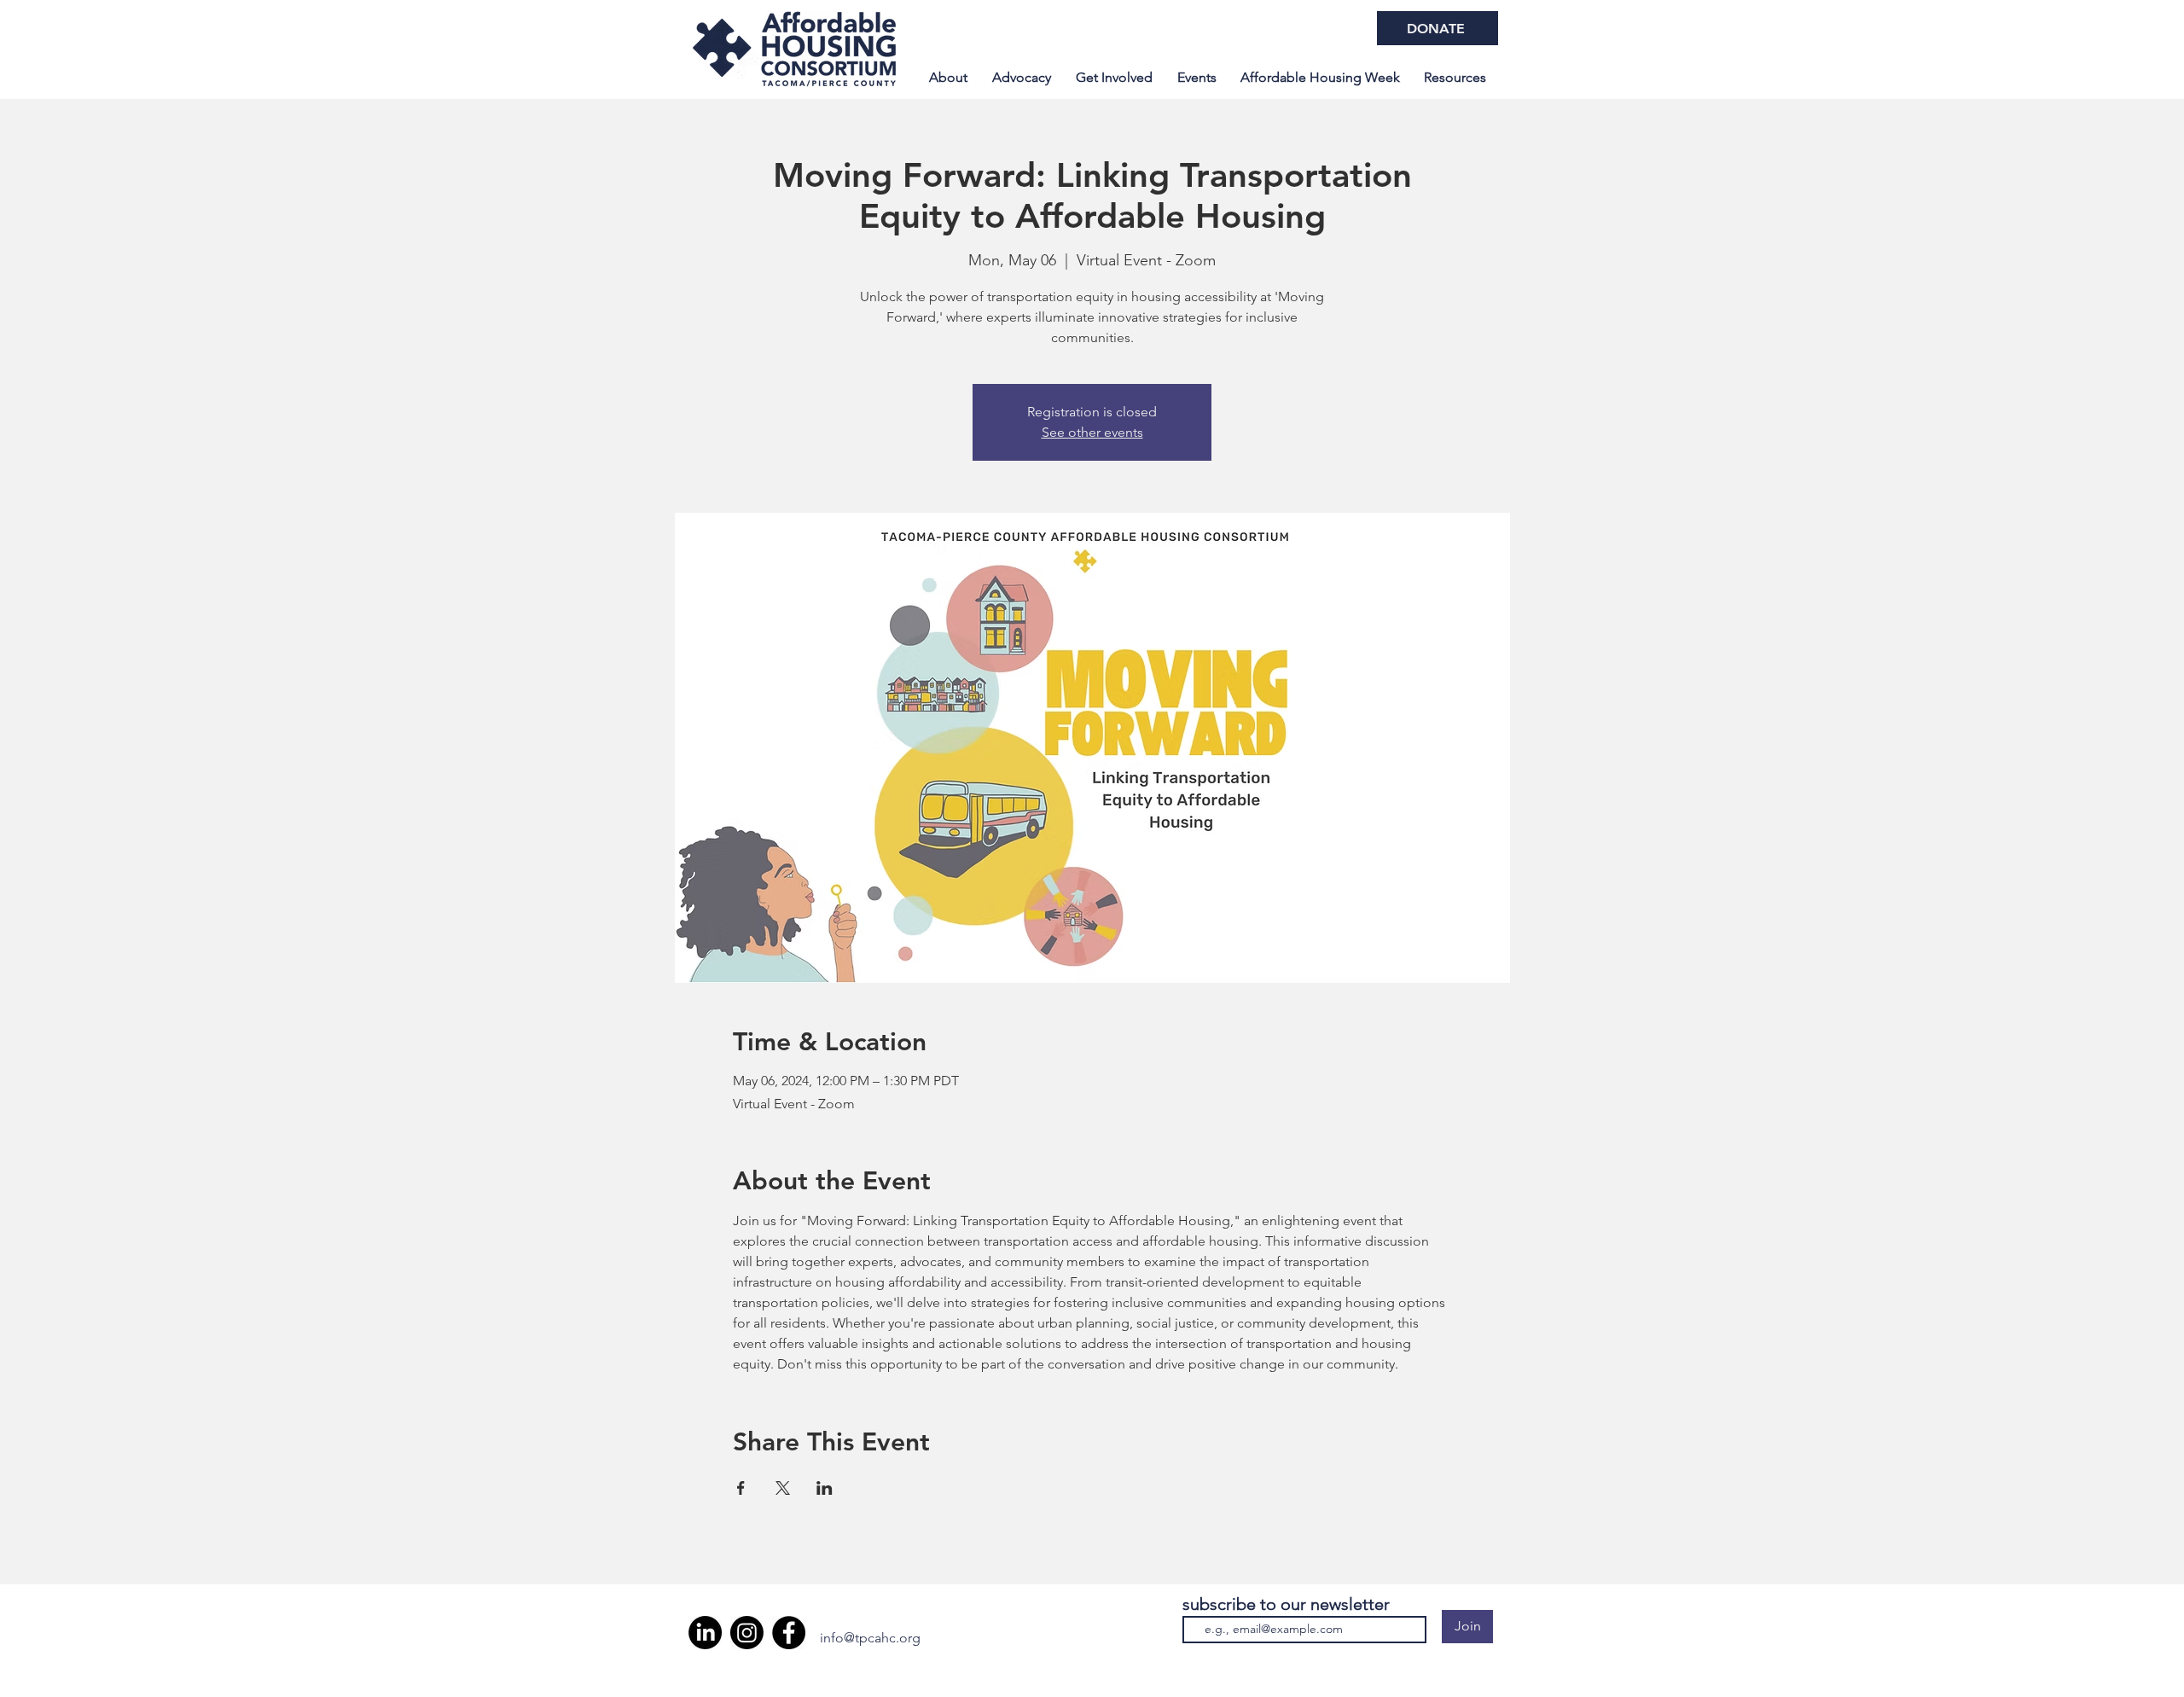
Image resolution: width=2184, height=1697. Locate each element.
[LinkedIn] (705, 1633)
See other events (1092, 432)
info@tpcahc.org (870, 1638)
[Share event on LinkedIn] (825, 1488)
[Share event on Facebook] (741, 1488)
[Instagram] (747, 1633)
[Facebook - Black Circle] (789, 1633)
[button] (1320, 78)
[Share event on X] (783, 1488)
